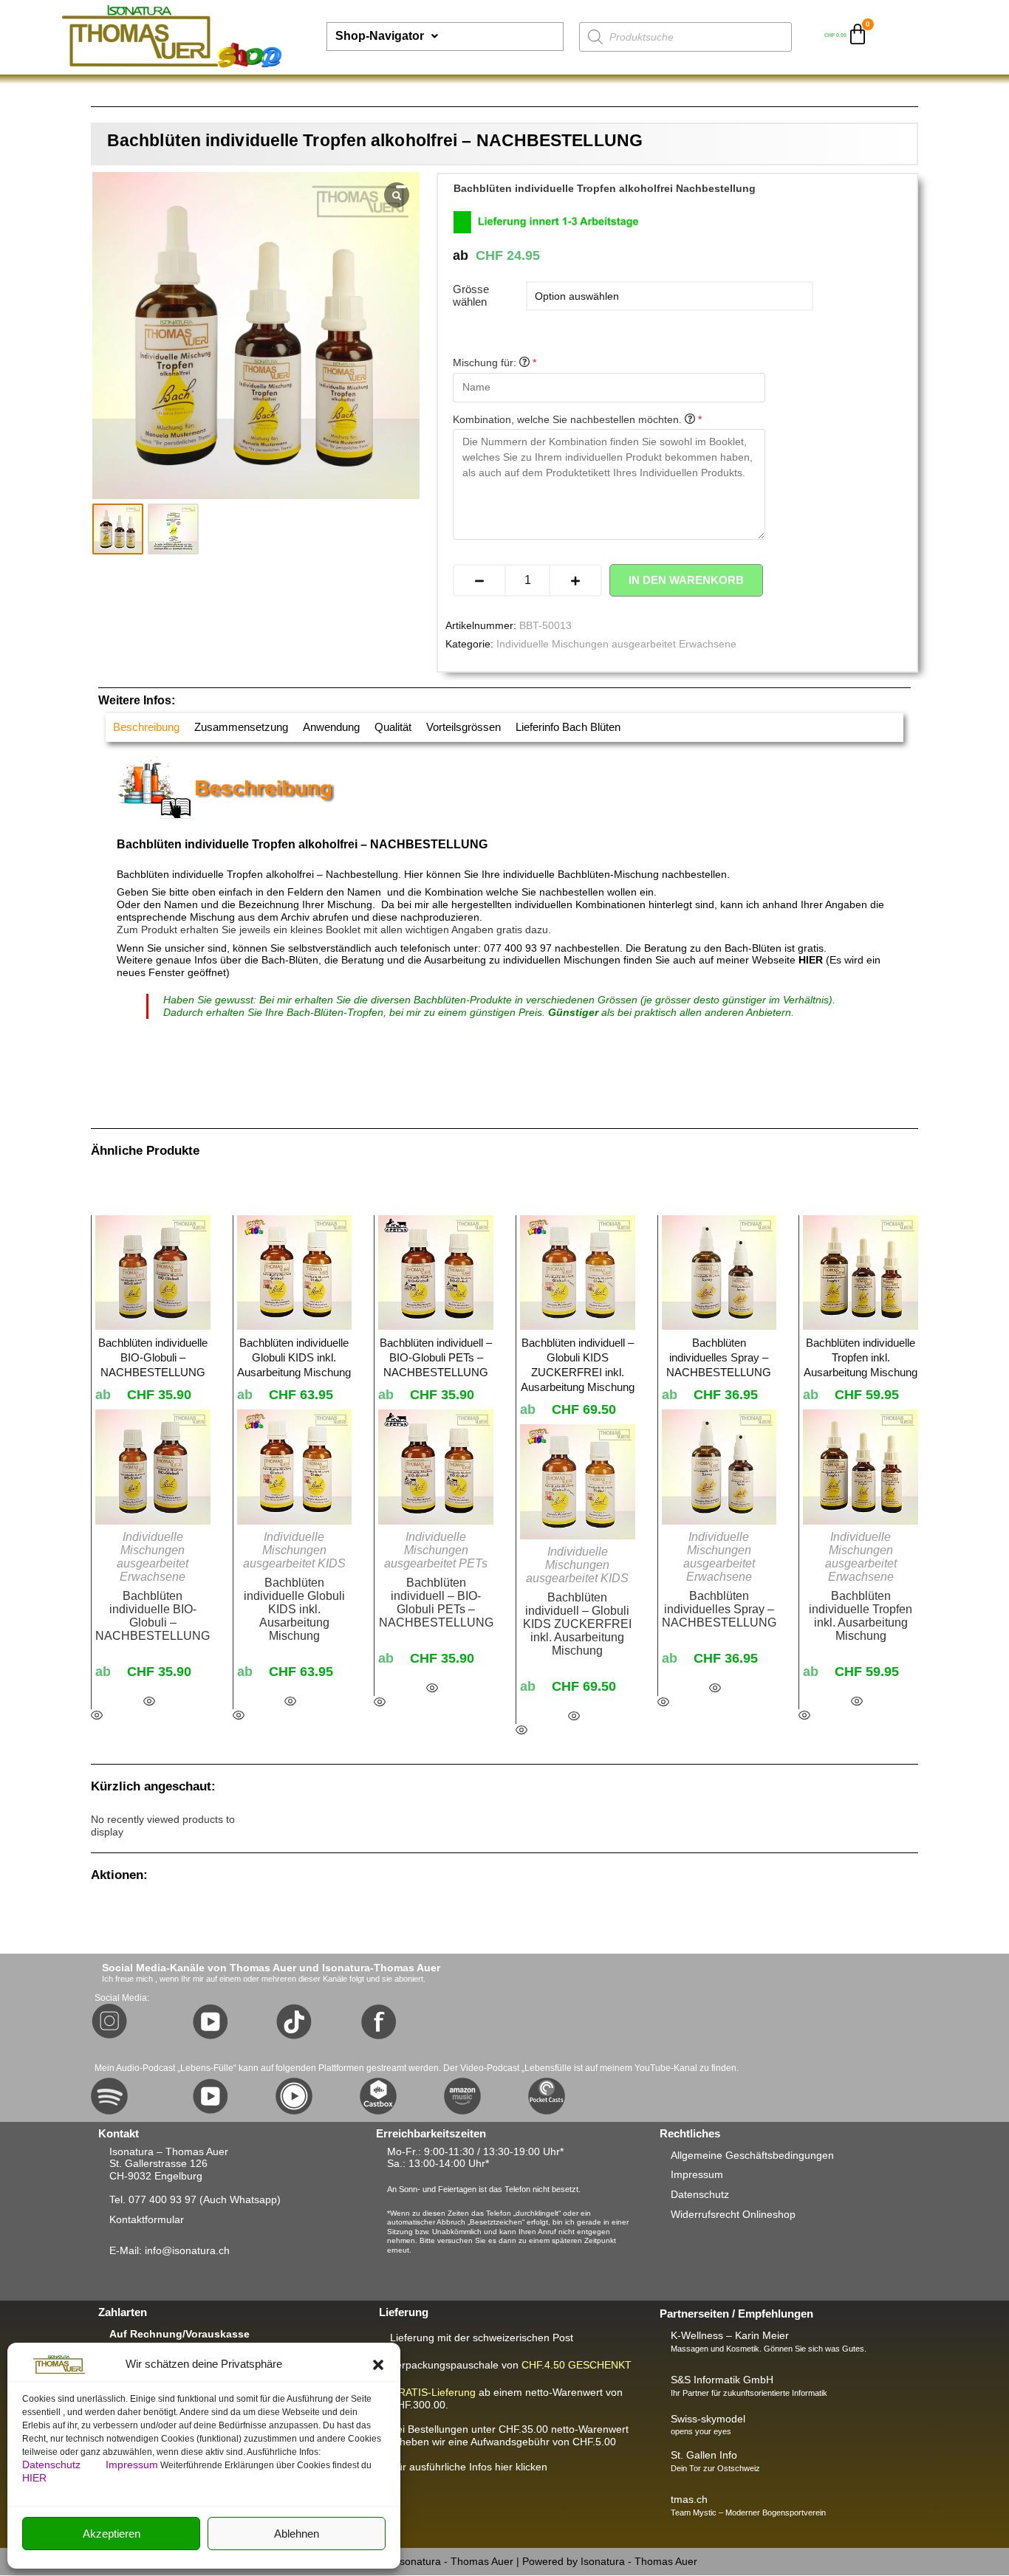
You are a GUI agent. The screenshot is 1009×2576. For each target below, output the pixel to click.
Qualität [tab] (393, 727)
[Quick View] (149, 1702)
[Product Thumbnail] (401, 187)
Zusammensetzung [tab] (241, 727)
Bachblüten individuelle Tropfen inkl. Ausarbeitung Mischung (861, 1616)
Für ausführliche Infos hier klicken (469, 2467)
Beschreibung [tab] (146, 727)
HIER (34, 2478)
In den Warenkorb (686, 580)
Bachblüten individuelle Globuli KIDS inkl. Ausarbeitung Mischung (294, 1609)
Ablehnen (297, 2534)
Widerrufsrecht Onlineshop (733, 2214)
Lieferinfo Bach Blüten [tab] (568, 727)
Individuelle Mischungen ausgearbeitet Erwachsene (616, 644)
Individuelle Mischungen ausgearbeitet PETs (436, 1550)
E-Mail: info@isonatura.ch (170, 2250)
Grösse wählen (471, 295)
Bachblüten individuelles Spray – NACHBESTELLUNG (719, 1609)
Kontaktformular (147, 2219)
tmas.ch (689, 2499)
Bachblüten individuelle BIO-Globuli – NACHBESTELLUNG (153, 1616)
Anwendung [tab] (331, 727)
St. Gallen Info (704, 2455)
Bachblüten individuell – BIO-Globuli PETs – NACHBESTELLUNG (436, 1603)
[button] (378, 2365)
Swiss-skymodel (708, 2419)
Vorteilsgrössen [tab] (464, 727)
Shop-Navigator (380, 36)
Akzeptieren (112, 2534)
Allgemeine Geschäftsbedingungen (752, 2155)
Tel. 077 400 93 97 (153, 2199)
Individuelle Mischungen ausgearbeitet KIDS (294, 1550)
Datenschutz (53, 2465)
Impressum (132, 2465)
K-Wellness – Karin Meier (730, 2335)
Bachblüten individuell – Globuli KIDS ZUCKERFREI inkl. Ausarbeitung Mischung (577, 1624)
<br (509, 2442)
